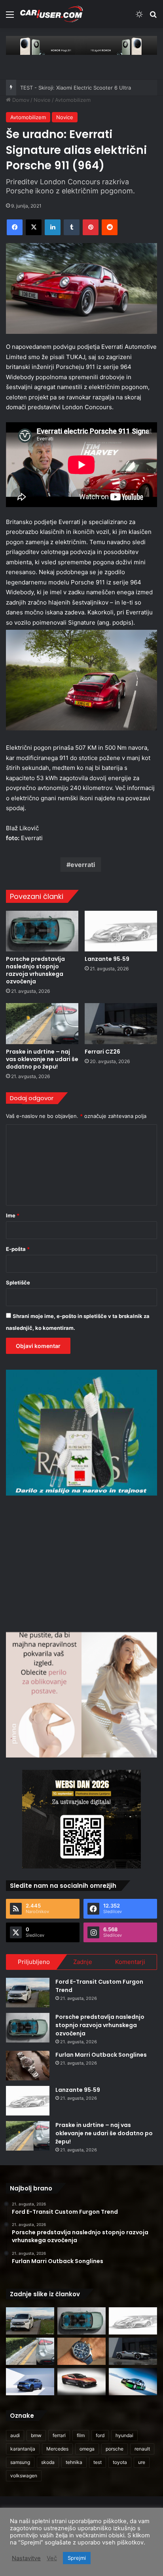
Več (52, 2558)
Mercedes (57, 2449)
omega (87, 2449)
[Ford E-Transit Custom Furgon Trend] (28, 1993)
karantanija (23, 2449)
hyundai (124, 2435)
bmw (36, 2435)
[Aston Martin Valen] (81, 2382)
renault (142, 2449)
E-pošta (18, 1249)
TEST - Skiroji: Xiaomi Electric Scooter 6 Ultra (76, 88)
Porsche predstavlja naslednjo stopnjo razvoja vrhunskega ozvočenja (35, 970)
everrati (83, 865)
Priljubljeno (34, 1962)
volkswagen (24, 2476)
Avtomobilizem (73, 100)
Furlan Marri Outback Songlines (101, 2055)
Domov (20, 100)
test (98, 2462)
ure (142, 2462)
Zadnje (83, 1962)
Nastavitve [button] (26, 2558)
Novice (42, 100)
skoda (48, 2462)
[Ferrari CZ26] (121, 1023)
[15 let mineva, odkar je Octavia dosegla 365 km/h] (133, 2382)
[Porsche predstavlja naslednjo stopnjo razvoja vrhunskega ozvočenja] (42, 931)
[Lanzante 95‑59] (121, 931)
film (81, 2435)
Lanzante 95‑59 (107, 959)
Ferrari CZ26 (102, 1052)
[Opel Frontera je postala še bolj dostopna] (30, 2382)
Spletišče (18, 1282)
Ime (13, 1215)
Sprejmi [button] (77, 2558)
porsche (115, 2449)
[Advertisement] (81, 1563)
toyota (120, 2462)
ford (100, 2435)
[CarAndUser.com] (51, 14)
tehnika (74, 2462)
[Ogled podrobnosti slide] (81, 45)
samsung (20, 2462)
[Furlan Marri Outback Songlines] (28, 2066)
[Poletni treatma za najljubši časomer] (81, 2351)
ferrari (59, 2435)
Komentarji (130, 1962)
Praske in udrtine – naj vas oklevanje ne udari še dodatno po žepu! (42, 1059)
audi (15, 2435)
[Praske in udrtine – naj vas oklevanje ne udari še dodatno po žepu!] (42, 1023)
